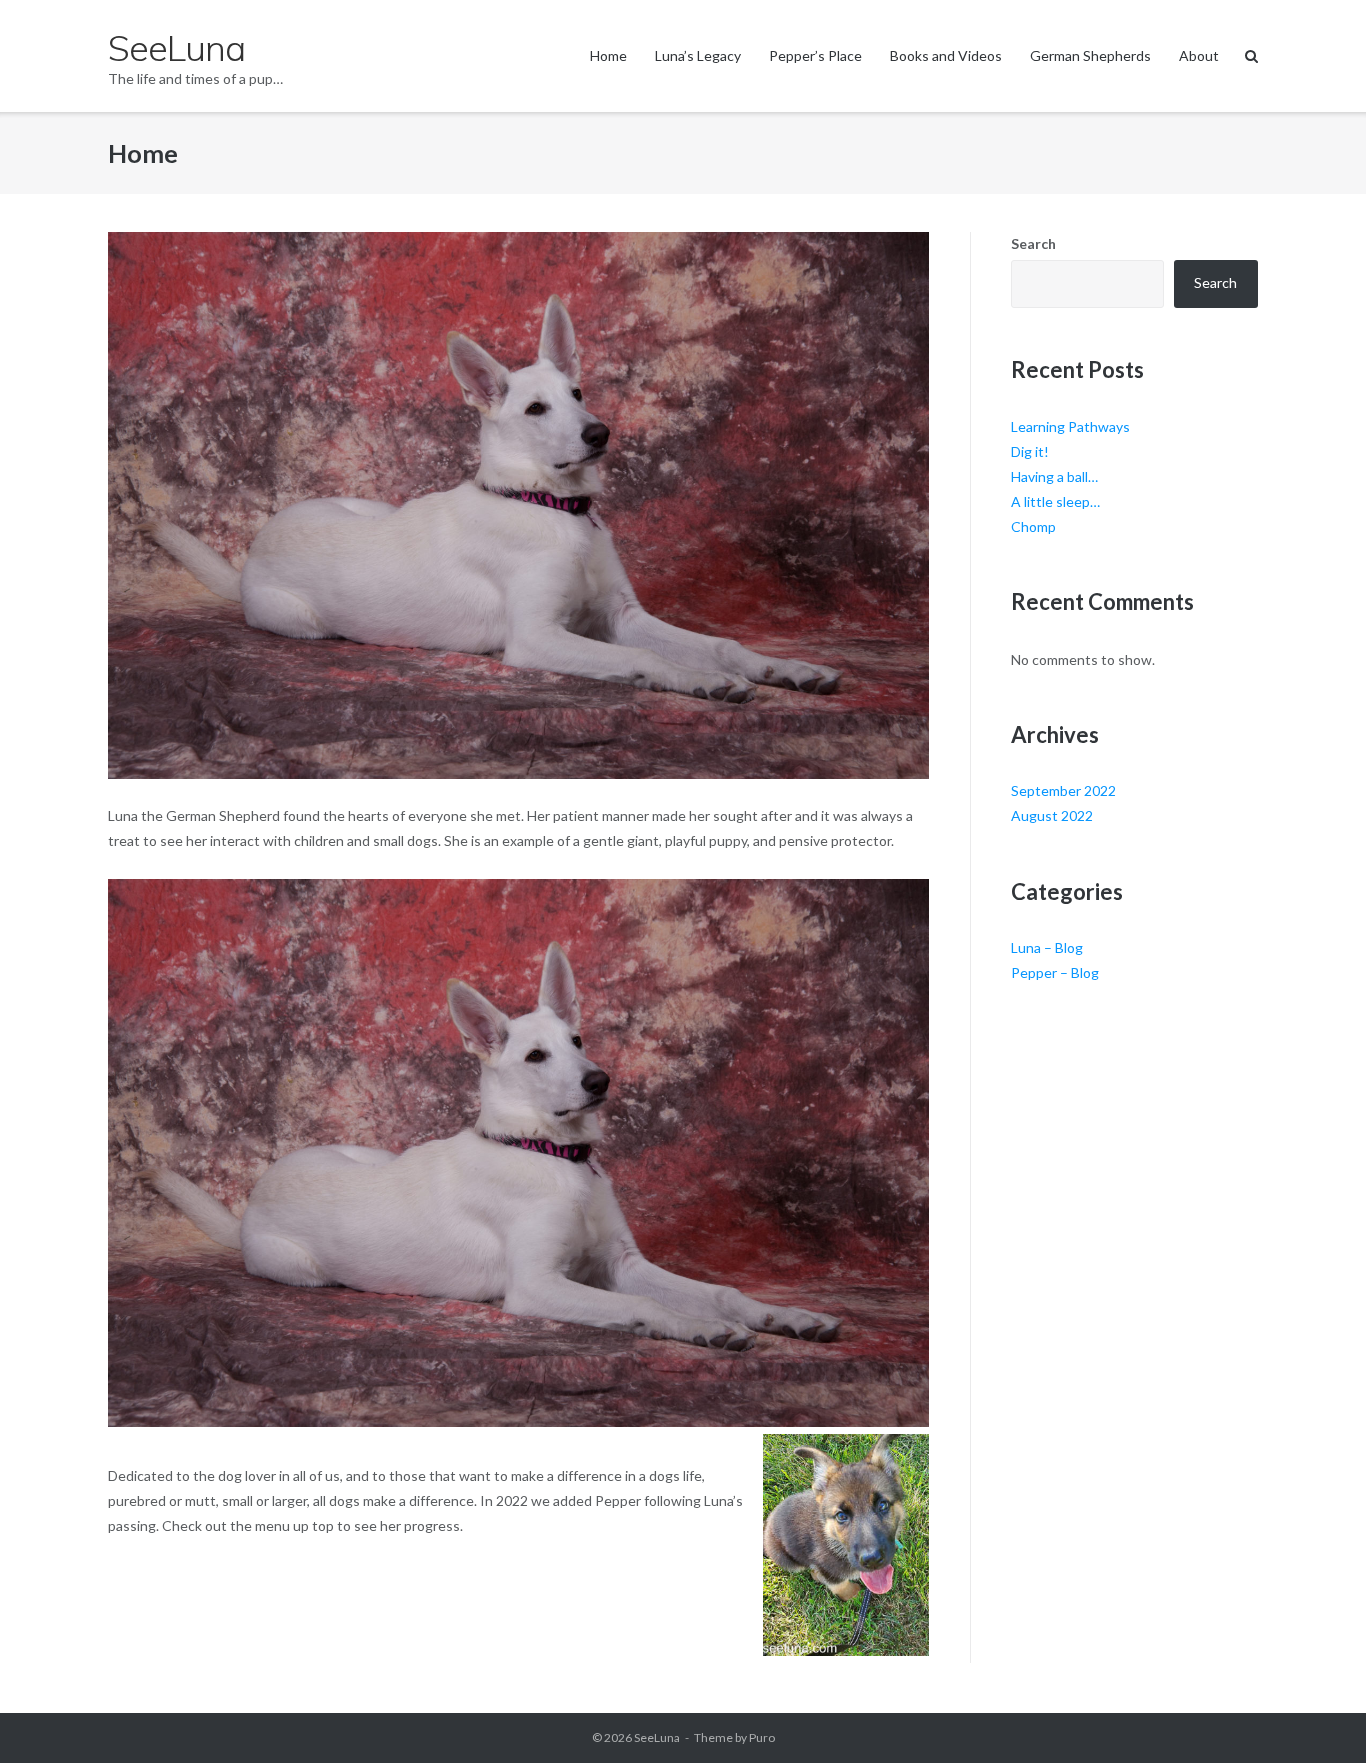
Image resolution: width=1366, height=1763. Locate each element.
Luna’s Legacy (698, 55)
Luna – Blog (1047, 947)
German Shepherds (1090, 55)
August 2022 (1052, 815)
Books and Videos (946, 55)
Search (1033, 243)
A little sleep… (1055, 501)
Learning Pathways (1070, 426)
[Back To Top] (1316, 1715)
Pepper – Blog (1055, 972)
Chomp (1033, 526)
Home (608, 55)
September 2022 (1063, 790)
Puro (762, 1737)
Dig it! (1030, 451)
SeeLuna (657, 1737)
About (1199, 55)
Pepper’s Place (815, 55)
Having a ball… (1054, 476)
